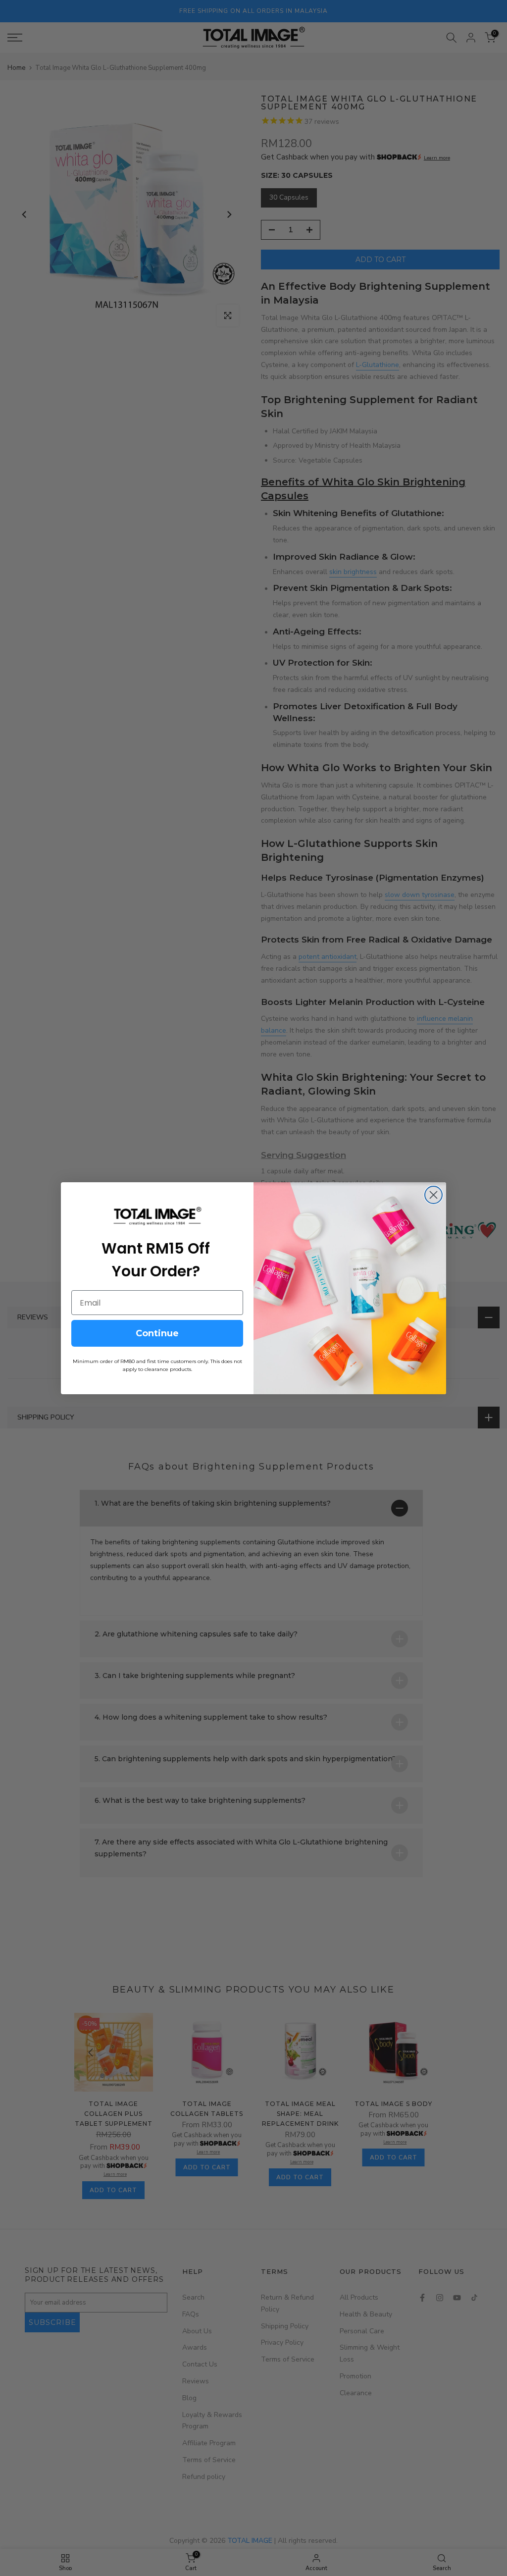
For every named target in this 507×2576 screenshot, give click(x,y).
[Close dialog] (433, 1195)
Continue (157, 1333)
